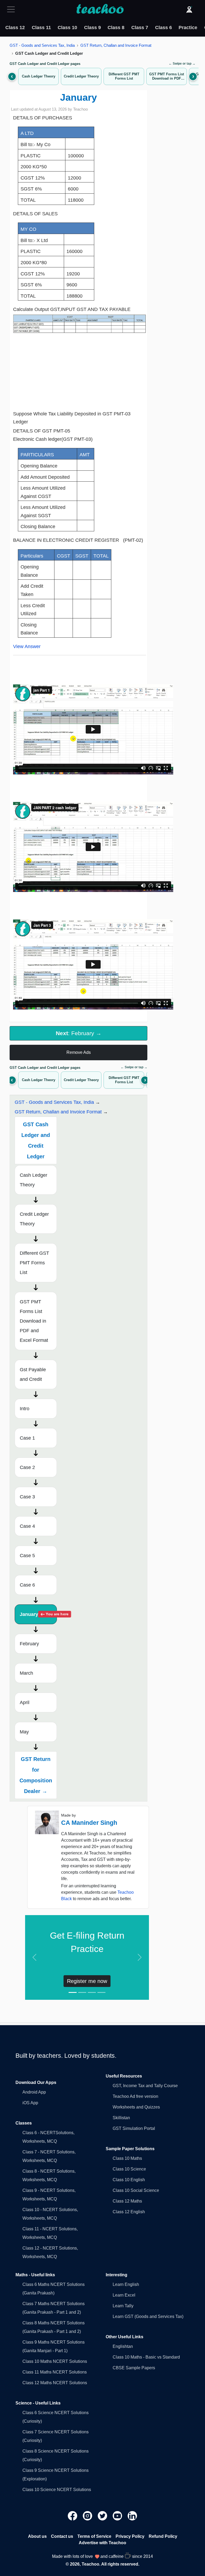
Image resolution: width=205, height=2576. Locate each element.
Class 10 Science (129, 2169)
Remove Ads (79, 1052)
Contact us (62, 2536)
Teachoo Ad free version (135, 2096)
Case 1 (27, 1438)
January (38, 1614)
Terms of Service (94, 2536)
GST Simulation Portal (134, 2128)
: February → (79, 1033)
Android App (34, 2092)
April (25, 1702)
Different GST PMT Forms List (34, 1263)
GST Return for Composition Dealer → (36, 1775)
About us (37, 2536)
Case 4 (27, 1526)
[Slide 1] (73, 1992)
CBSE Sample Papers (134, 2368)
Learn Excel (124, 2295)
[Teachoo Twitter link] (103, 2515)
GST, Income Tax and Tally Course (145, 2086)
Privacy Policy (130, 2536)
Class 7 (140, 28)
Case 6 (27, 1585)
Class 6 (163, 28)
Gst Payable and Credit (33, 1374)
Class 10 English (129, 2180)
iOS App (30, 2103)
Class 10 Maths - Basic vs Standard (146, 2357)
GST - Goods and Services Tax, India (42, 45)
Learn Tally (123, 2306)
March (26, 1673)
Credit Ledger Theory (34, 1219)
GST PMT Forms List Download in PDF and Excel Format (34, 1321)
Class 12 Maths (127, 2201)
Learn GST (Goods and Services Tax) (148, 2316)
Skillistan (121, 2118)
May (24, 1732)
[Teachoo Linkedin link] (132, 2515)
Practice (188, 28)
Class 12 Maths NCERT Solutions (55, 2383)
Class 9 (92, 28)
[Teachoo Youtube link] (118, 2515)
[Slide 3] (92, 1992)
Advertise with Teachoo (102, 2543)
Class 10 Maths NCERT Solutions (55, 2361)
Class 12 (15, 28)
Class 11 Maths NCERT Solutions (55, 2372)
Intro (25, 1409)
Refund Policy (163, 2536)
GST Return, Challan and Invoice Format (116, 45)
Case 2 (27, 1467)
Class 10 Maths (127, 2158)
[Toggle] (13, 9)
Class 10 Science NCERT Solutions (57, 2490)
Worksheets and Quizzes (136, 2107)
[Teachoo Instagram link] (88, 2515)
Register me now (87, 1981)
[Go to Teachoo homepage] (100, 9)
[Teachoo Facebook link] (73, 2515)
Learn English (126, 2284)
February (29, 1644)
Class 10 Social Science (136, 2190)
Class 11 (41, 28)
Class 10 (67, 28)
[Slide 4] (101, 1992)
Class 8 (116, 28)
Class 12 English (129, 2212)
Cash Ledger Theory (33, 1180)
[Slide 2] (82, 1992)
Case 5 (27, 1556)
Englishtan (123, 2346)
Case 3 (27, 1497)
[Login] (189, 9)
